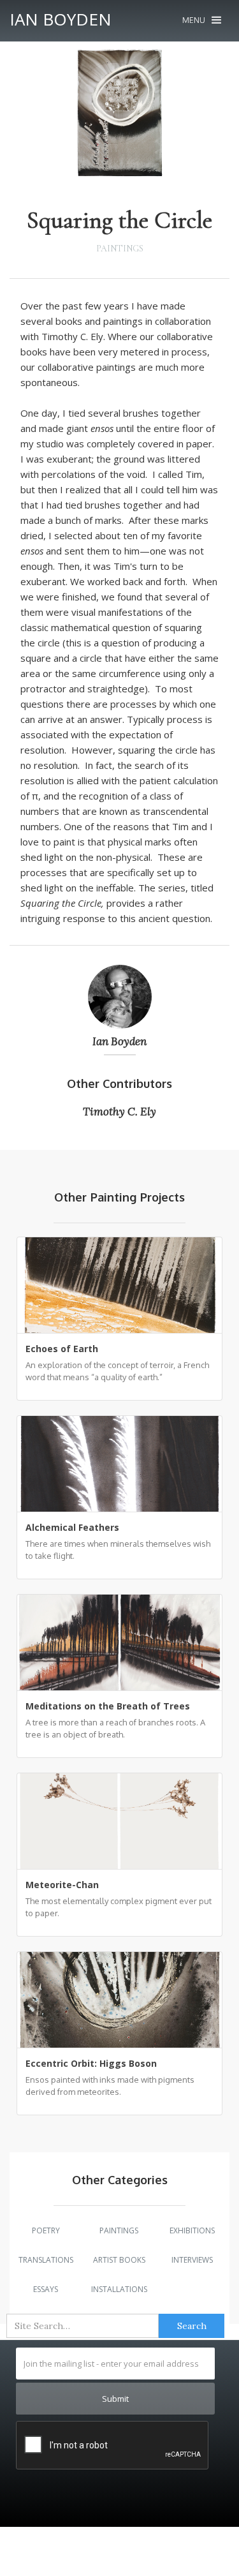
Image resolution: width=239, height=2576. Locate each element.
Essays (46, 2289)
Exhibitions (192, 2230)
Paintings (120, 249)
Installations (119, 2289)
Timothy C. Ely (119, 1112)
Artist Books (119, 2260)
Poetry (46, 2230)
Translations (46, 2260)
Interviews (192, 2260)
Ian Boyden (119, 1041)
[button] (202, 20)
